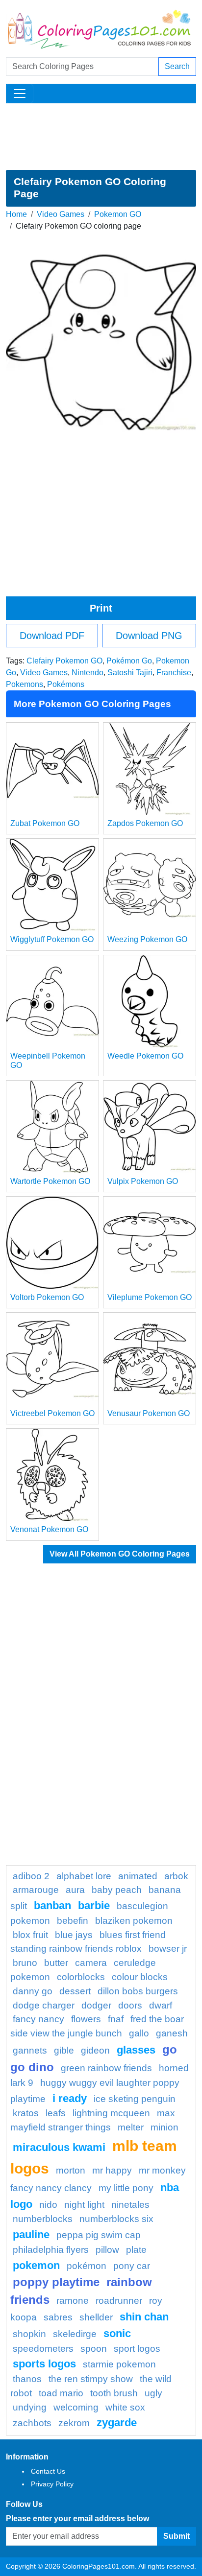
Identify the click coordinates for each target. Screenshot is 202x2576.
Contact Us (48, 2471)
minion (164, 2127)
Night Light (84, 2205)
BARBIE (94, 1905)
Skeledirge (75, 2334)
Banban (52, 1905)
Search (177, 66)
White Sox (125, 2407)
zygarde (117, 2422)
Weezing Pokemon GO (147, 939)
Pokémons (66, 684)
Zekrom (74, 2423)
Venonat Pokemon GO (49, 1529)
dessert (75, 1991)
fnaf (116, 2019)
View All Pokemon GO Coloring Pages (120, 1554)
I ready (70, 2098)
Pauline (31, 2234)
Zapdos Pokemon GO (145, 823)
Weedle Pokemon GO (145, 1056)
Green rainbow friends (106, 2068)
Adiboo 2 (31, 1876)
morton (71, 2170)
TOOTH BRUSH (114, 2393)
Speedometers (43, 2349)
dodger (96, 2005)
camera (91, 1963)
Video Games (61, 214)
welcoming (76, 2407)
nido (48, 2205)
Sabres (58, 2317)
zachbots (32, 2423)
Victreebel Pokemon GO (52, 1413)
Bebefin (73, 1921)
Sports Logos (44, 2364)
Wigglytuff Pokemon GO (52, 939)
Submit (177, 2536)
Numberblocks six (116, 2219)
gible (64, 2050)
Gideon (95, 2050)
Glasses (136, 2050)
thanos (27, 2379)
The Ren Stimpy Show (91, 2379)
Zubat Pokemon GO (45, 823)
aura (75, 1890)
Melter (131, 2127)
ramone (73, 2301)
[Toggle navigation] (20, 94)
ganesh (172, 2033)
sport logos (137, 2349)
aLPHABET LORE (84, 1876)
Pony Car (132, 2266)
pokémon (87, 2266)
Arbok (176, 1876)
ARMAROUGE (36, 1890)
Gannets (30, 2050)
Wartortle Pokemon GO (50, 1181)
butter (56, 1963)
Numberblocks (43, 2219)
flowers (86, 2019)
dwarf (161, 2005)
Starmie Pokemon (119, 2364)
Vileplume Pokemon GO (150, 1297)
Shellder (96, 2317)
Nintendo (88, 673)
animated (138, 1876)
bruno (25, 1963)
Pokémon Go (129, 661)
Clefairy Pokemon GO (64, 661)
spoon (94, 2349)
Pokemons (25, 684)
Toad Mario (61, 2393)
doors (130, 2005)
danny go (33, 1991)
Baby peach (117, 1890)
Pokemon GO (118, 214)
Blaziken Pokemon (134, 1921)
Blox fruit (30, 1935)
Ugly (153, 2393)
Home (16, 214)
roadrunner (119, 2301)
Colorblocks (81, 1977)
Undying (30, 2407)
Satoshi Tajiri (130, 673)
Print (101, 608)
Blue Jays (74, 1935)
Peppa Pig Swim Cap (99, 2235)
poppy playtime (56, 2282)
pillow (107, 2250)
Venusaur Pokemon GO (149, 1413)
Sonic (117, 2333)
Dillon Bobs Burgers (138, 1991)
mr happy (112, 2170)
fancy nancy (38, 2019)
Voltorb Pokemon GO (47, 1297)
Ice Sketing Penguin (135, 2099)
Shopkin (29, 2334)
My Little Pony (126, 2188)
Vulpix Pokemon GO (143, 1181)
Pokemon (36, 2265)
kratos (26, 2113)
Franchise (174, 673)
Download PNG (149, 636)
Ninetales (130, 2205)
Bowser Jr (168, 1949)
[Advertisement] (101, 137)
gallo (139, 2033)
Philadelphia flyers (51, 2250)
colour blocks (140, 1977)
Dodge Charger (44, 2005)
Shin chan (144, 2317)
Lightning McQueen (111, 2113)
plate (136, 2250)
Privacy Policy (52, 2484)
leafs (56, 2113)
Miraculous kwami (59, 2147)
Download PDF (52, 636)
